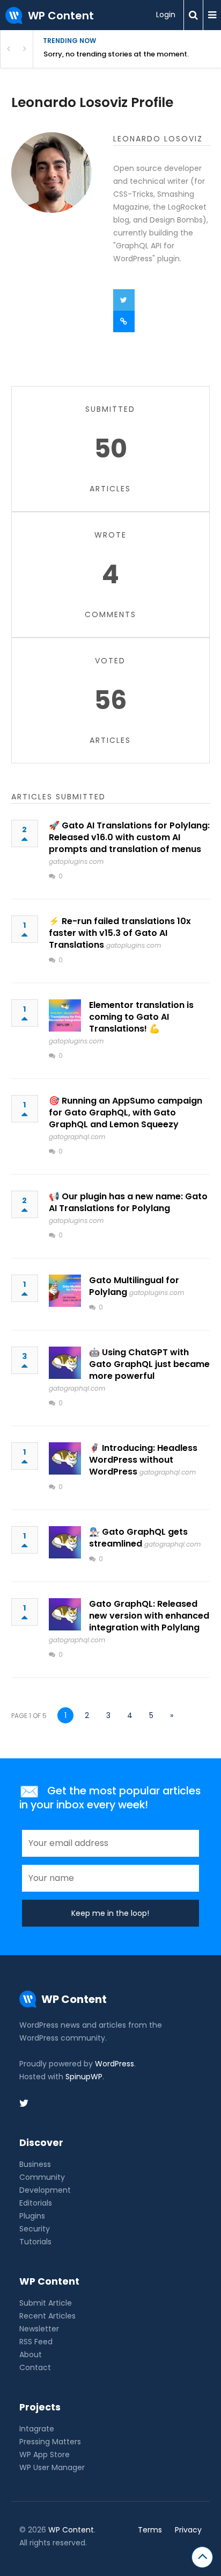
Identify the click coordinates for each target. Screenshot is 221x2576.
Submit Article (46, 2303)
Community (42, 2177)
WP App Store (45, 2455)
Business (35, 2164)
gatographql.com (77, 1137)
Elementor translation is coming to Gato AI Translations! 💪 (141, 1017)
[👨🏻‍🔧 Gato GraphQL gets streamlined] (65, 1542)
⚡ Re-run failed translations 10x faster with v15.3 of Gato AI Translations (120, 933)
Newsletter (39, 2329)
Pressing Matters (50, 2442)
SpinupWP (84, 2077)
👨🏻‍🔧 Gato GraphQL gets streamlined (138, 1538)
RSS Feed (36, 2342)
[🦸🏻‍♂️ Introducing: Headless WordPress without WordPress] (65, 1458)
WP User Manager (52, 2467)
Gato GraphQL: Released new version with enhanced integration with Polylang (149, 1616)
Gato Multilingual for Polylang (134, 1286)
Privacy (188, 2530)
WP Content (71, 2530)
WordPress (115, 2064)
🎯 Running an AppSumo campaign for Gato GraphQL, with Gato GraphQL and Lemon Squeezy (126, 1112)
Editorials (36, 2203)
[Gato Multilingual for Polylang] (65, 1291)
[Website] (124, 321)
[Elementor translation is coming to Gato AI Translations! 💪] (65, 1015)
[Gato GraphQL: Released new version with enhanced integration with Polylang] (65, 1614)
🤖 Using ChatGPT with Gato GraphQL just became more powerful (149, 1364)
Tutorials (35, 2242)
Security (35, 2229)
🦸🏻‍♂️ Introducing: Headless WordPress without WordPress (143, 1460)
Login (166, 15)
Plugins (32, 2216)
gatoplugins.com (76, 861)
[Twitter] (124, 300)
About (31, 2355)
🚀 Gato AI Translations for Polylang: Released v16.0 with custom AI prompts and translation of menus (129, 837)
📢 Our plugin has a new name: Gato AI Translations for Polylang (128, 1202)
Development (45, 2190)
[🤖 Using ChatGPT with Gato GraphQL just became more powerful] (65, 1363)
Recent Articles (47, 2316)
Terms (150, 2530)
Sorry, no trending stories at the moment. (116, 54)
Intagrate (37, 2429)
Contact (35, 2367)
